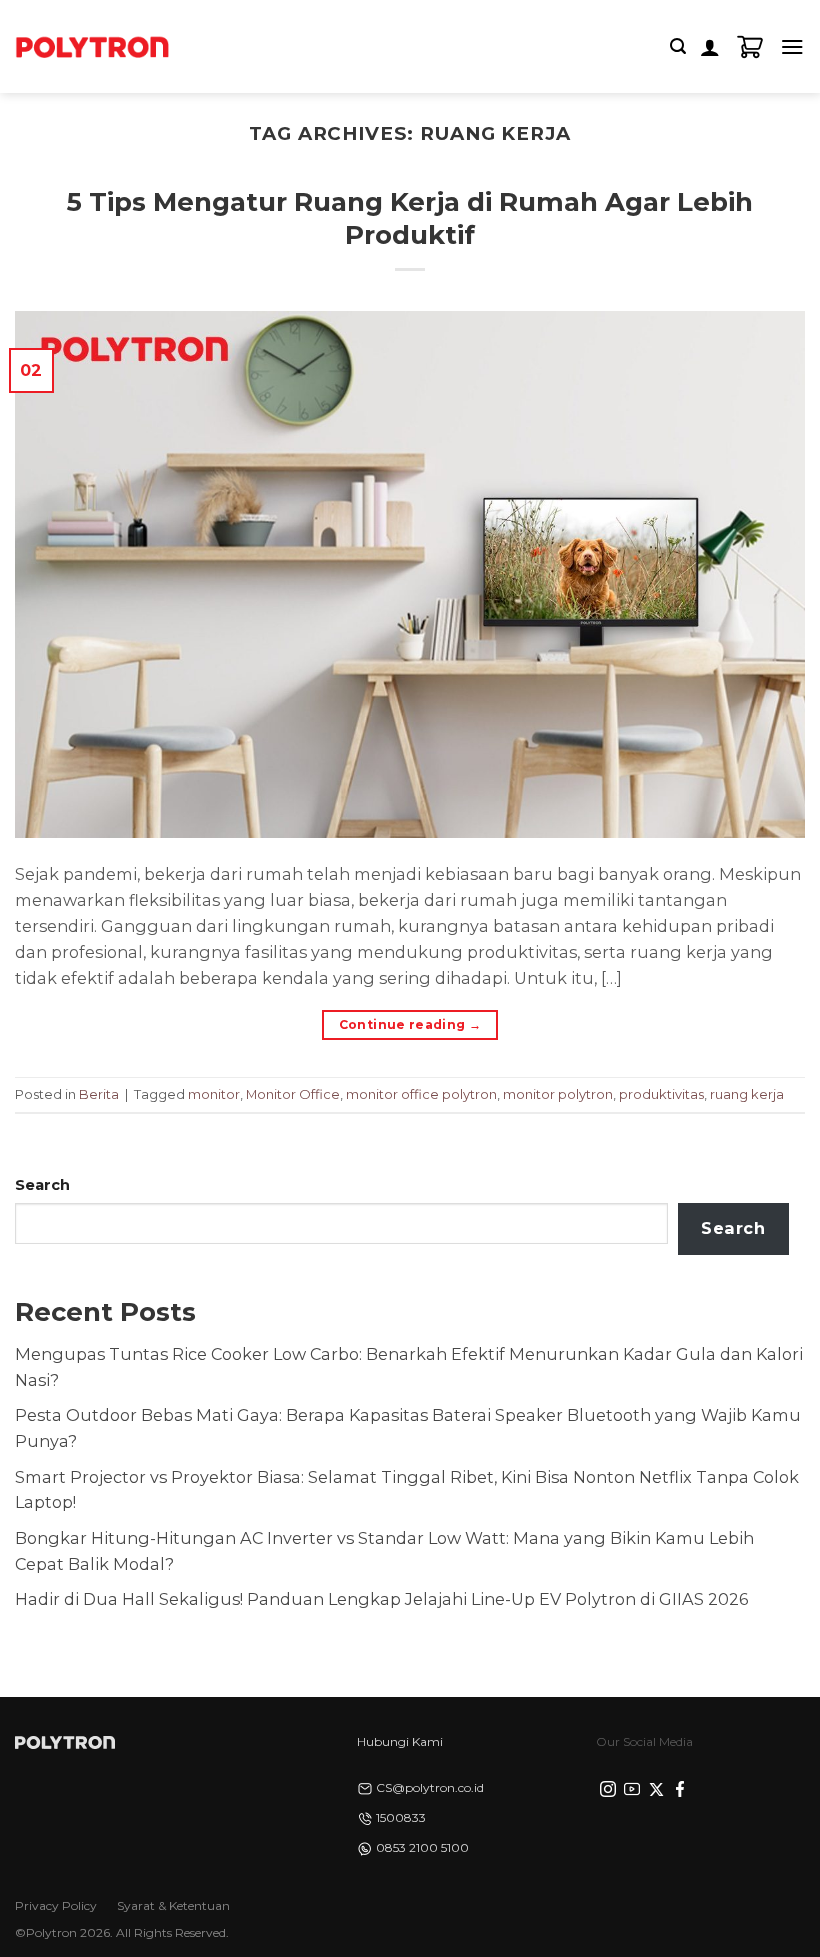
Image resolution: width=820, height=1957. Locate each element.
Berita (99, 1094)
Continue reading (410, 1024)
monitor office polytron (421, 1094)
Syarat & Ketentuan (173, 1905)
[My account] (710, 47)
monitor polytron (558, 1094)
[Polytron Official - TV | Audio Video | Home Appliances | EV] (92, 46)
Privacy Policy (56, 1905)
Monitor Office (293, 1094)
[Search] (678, 46)
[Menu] (792, 46)
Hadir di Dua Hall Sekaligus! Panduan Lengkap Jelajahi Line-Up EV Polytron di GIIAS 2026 (381, 1599)
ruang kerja (747, 1094)
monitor (214, 1094)
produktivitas (661, 1094)
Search (42, 1185)
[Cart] (750, 47)
